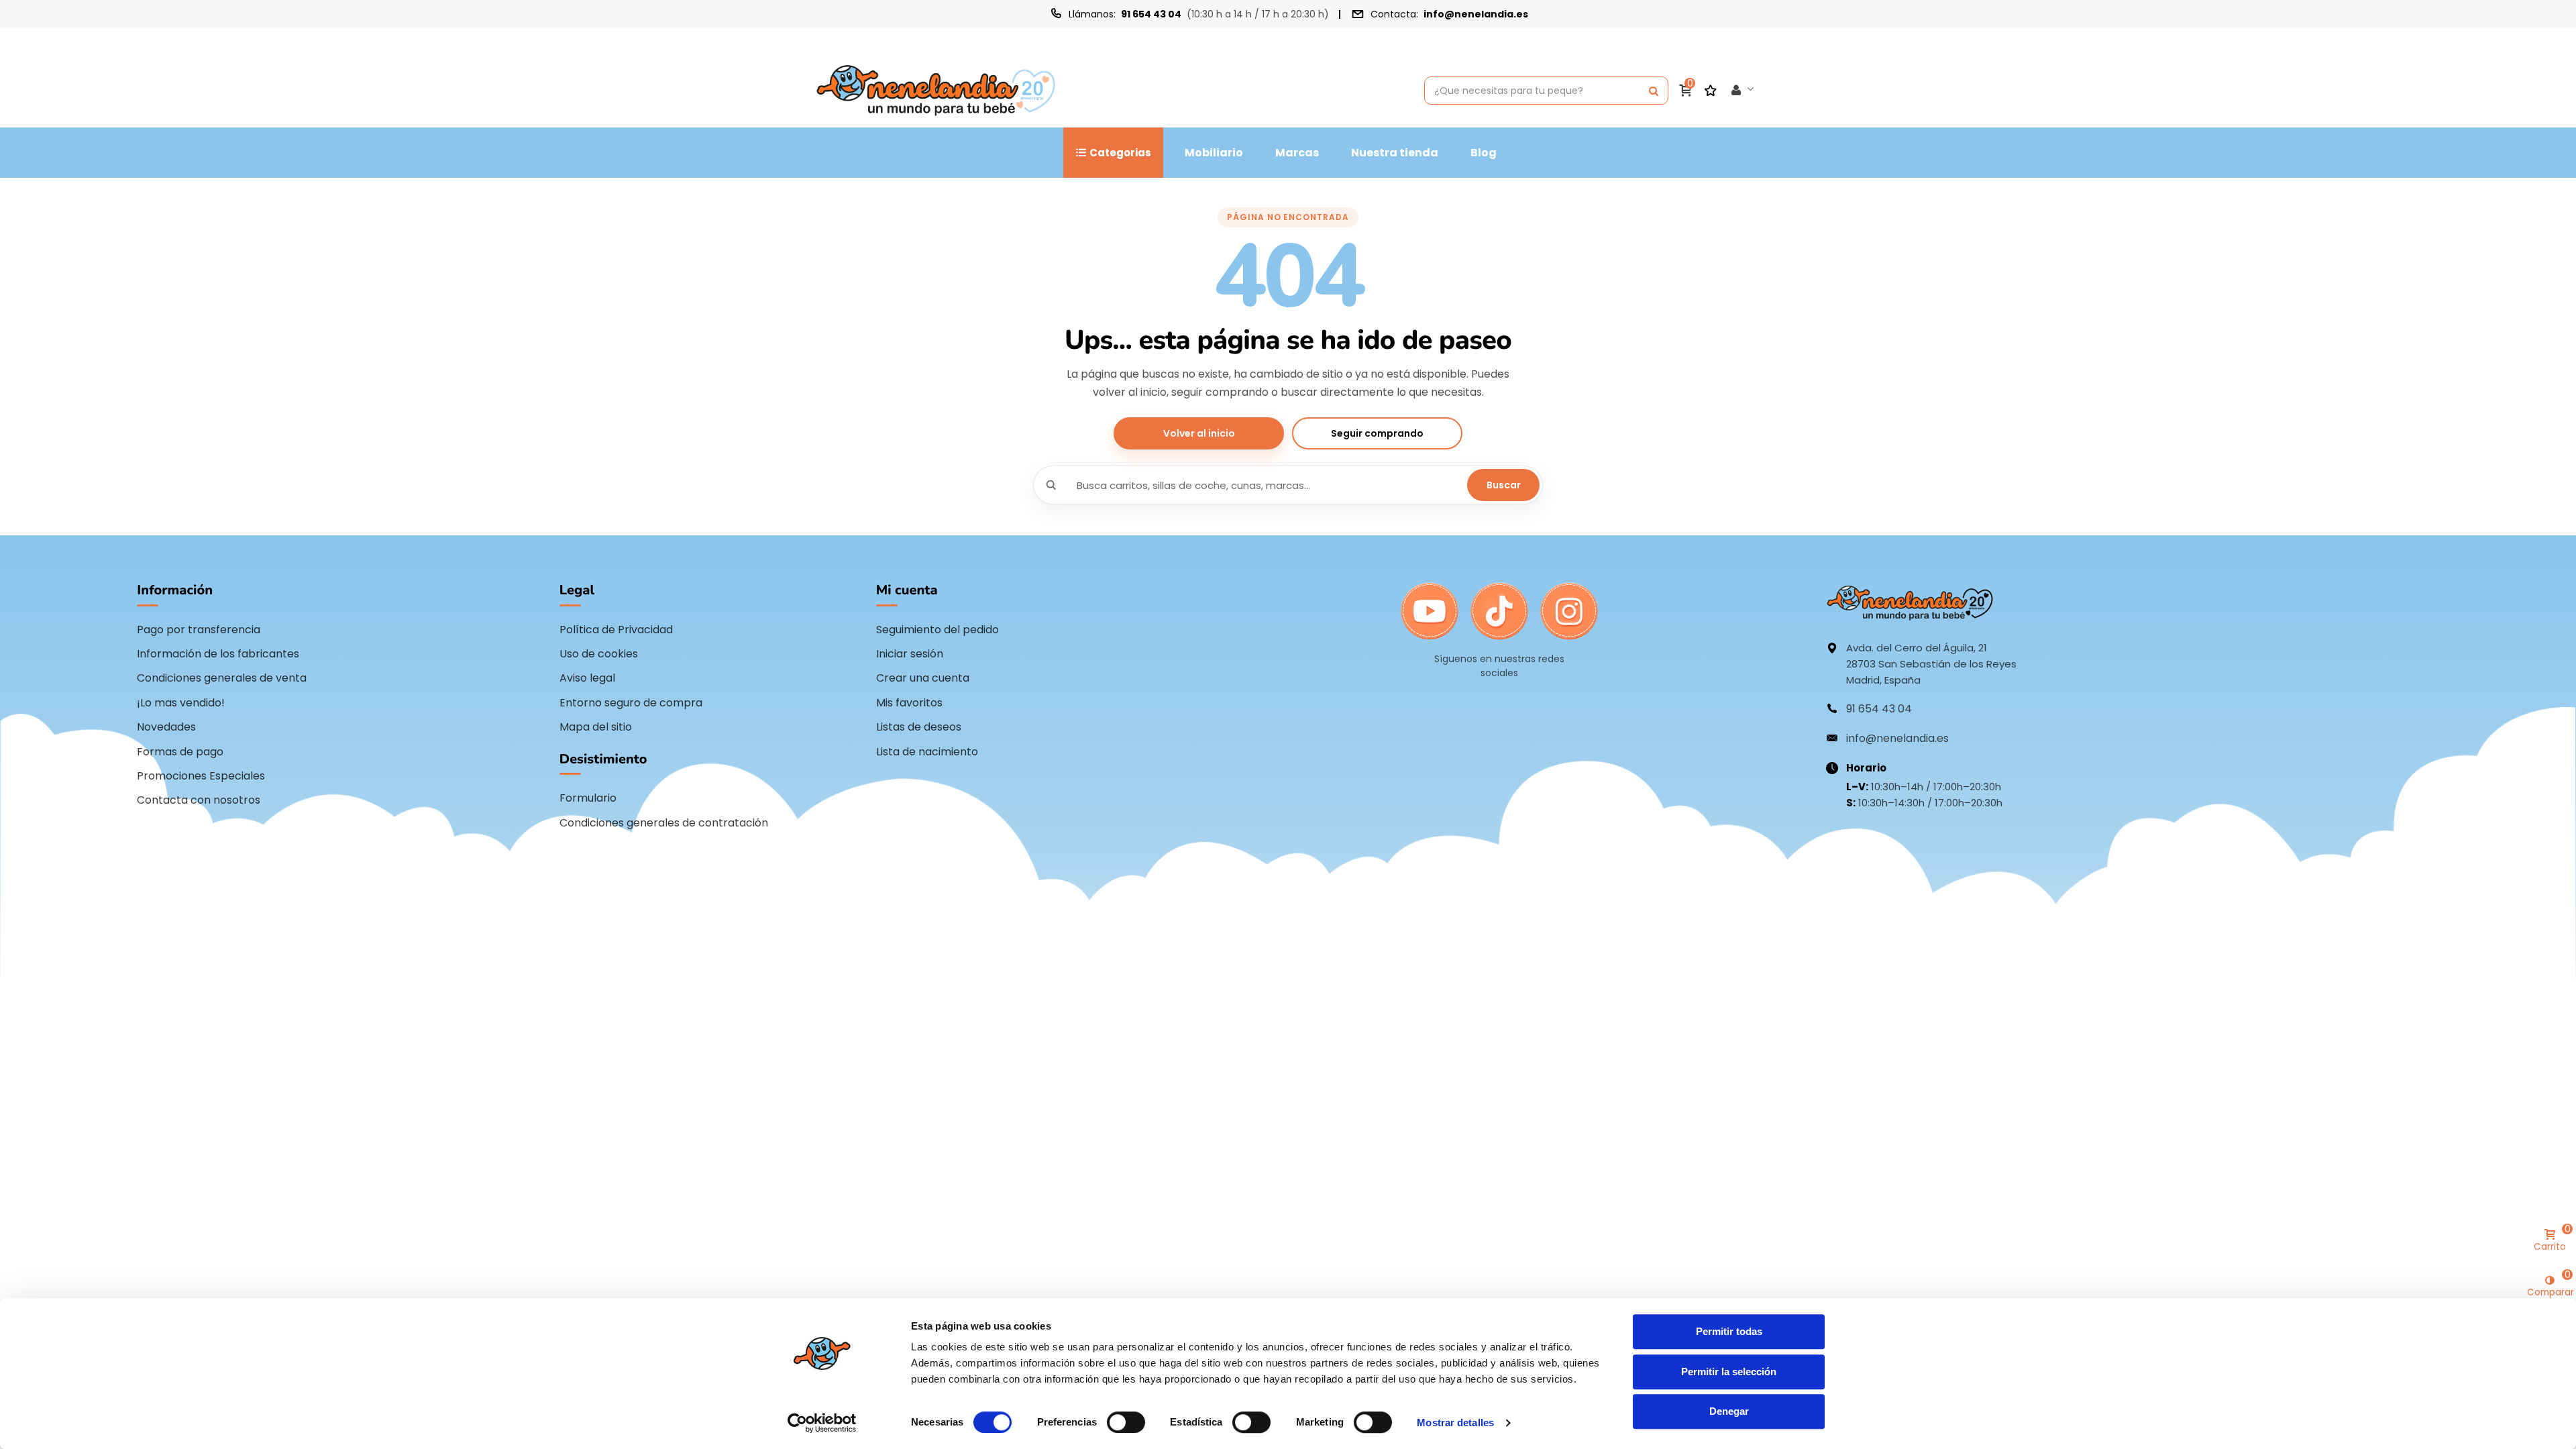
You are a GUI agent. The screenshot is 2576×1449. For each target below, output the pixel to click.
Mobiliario (1214, 153)
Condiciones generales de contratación (664, 823)
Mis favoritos (909, 703)
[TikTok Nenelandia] (1499, 612)
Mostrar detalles (1455, 1423)
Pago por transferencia (199, 630)
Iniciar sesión (910, 654)
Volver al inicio (1199, 433)
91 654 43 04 (1151, 14)
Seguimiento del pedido (937, 630)
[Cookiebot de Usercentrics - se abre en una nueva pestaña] (822, 1423)
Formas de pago (180, 752)
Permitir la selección (1729, 1372)
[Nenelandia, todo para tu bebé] (936, 90)
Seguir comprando (1377, 433)
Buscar (1504, 485)
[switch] (1126, 1422)
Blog (1484, 153)
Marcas (1297, 153)
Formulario (588, 798)
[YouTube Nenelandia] (1430, 612)
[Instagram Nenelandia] (1569, 612)
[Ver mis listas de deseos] (1712, 91)
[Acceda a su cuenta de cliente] (1743, 91)
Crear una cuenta (923, 678)
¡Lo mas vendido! (181, 703)
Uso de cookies (599, 654)
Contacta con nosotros (199, 800)
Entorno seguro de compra (631, 703)
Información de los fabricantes (218, 654)
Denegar (1729, 1411)
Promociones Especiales (201, 776)
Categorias (1120, 153)
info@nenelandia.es (1476, 14)
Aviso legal (587, 678)
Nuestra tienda (1395, 153)
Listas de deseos (919, 727)
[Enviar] (1654, 91)
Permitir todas (1729, 1331)
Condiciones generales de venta (222, 678)
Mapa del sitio (596, 727)
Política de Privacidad (616, 630)
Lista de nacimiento (927, 752)
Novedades (166, 727)
